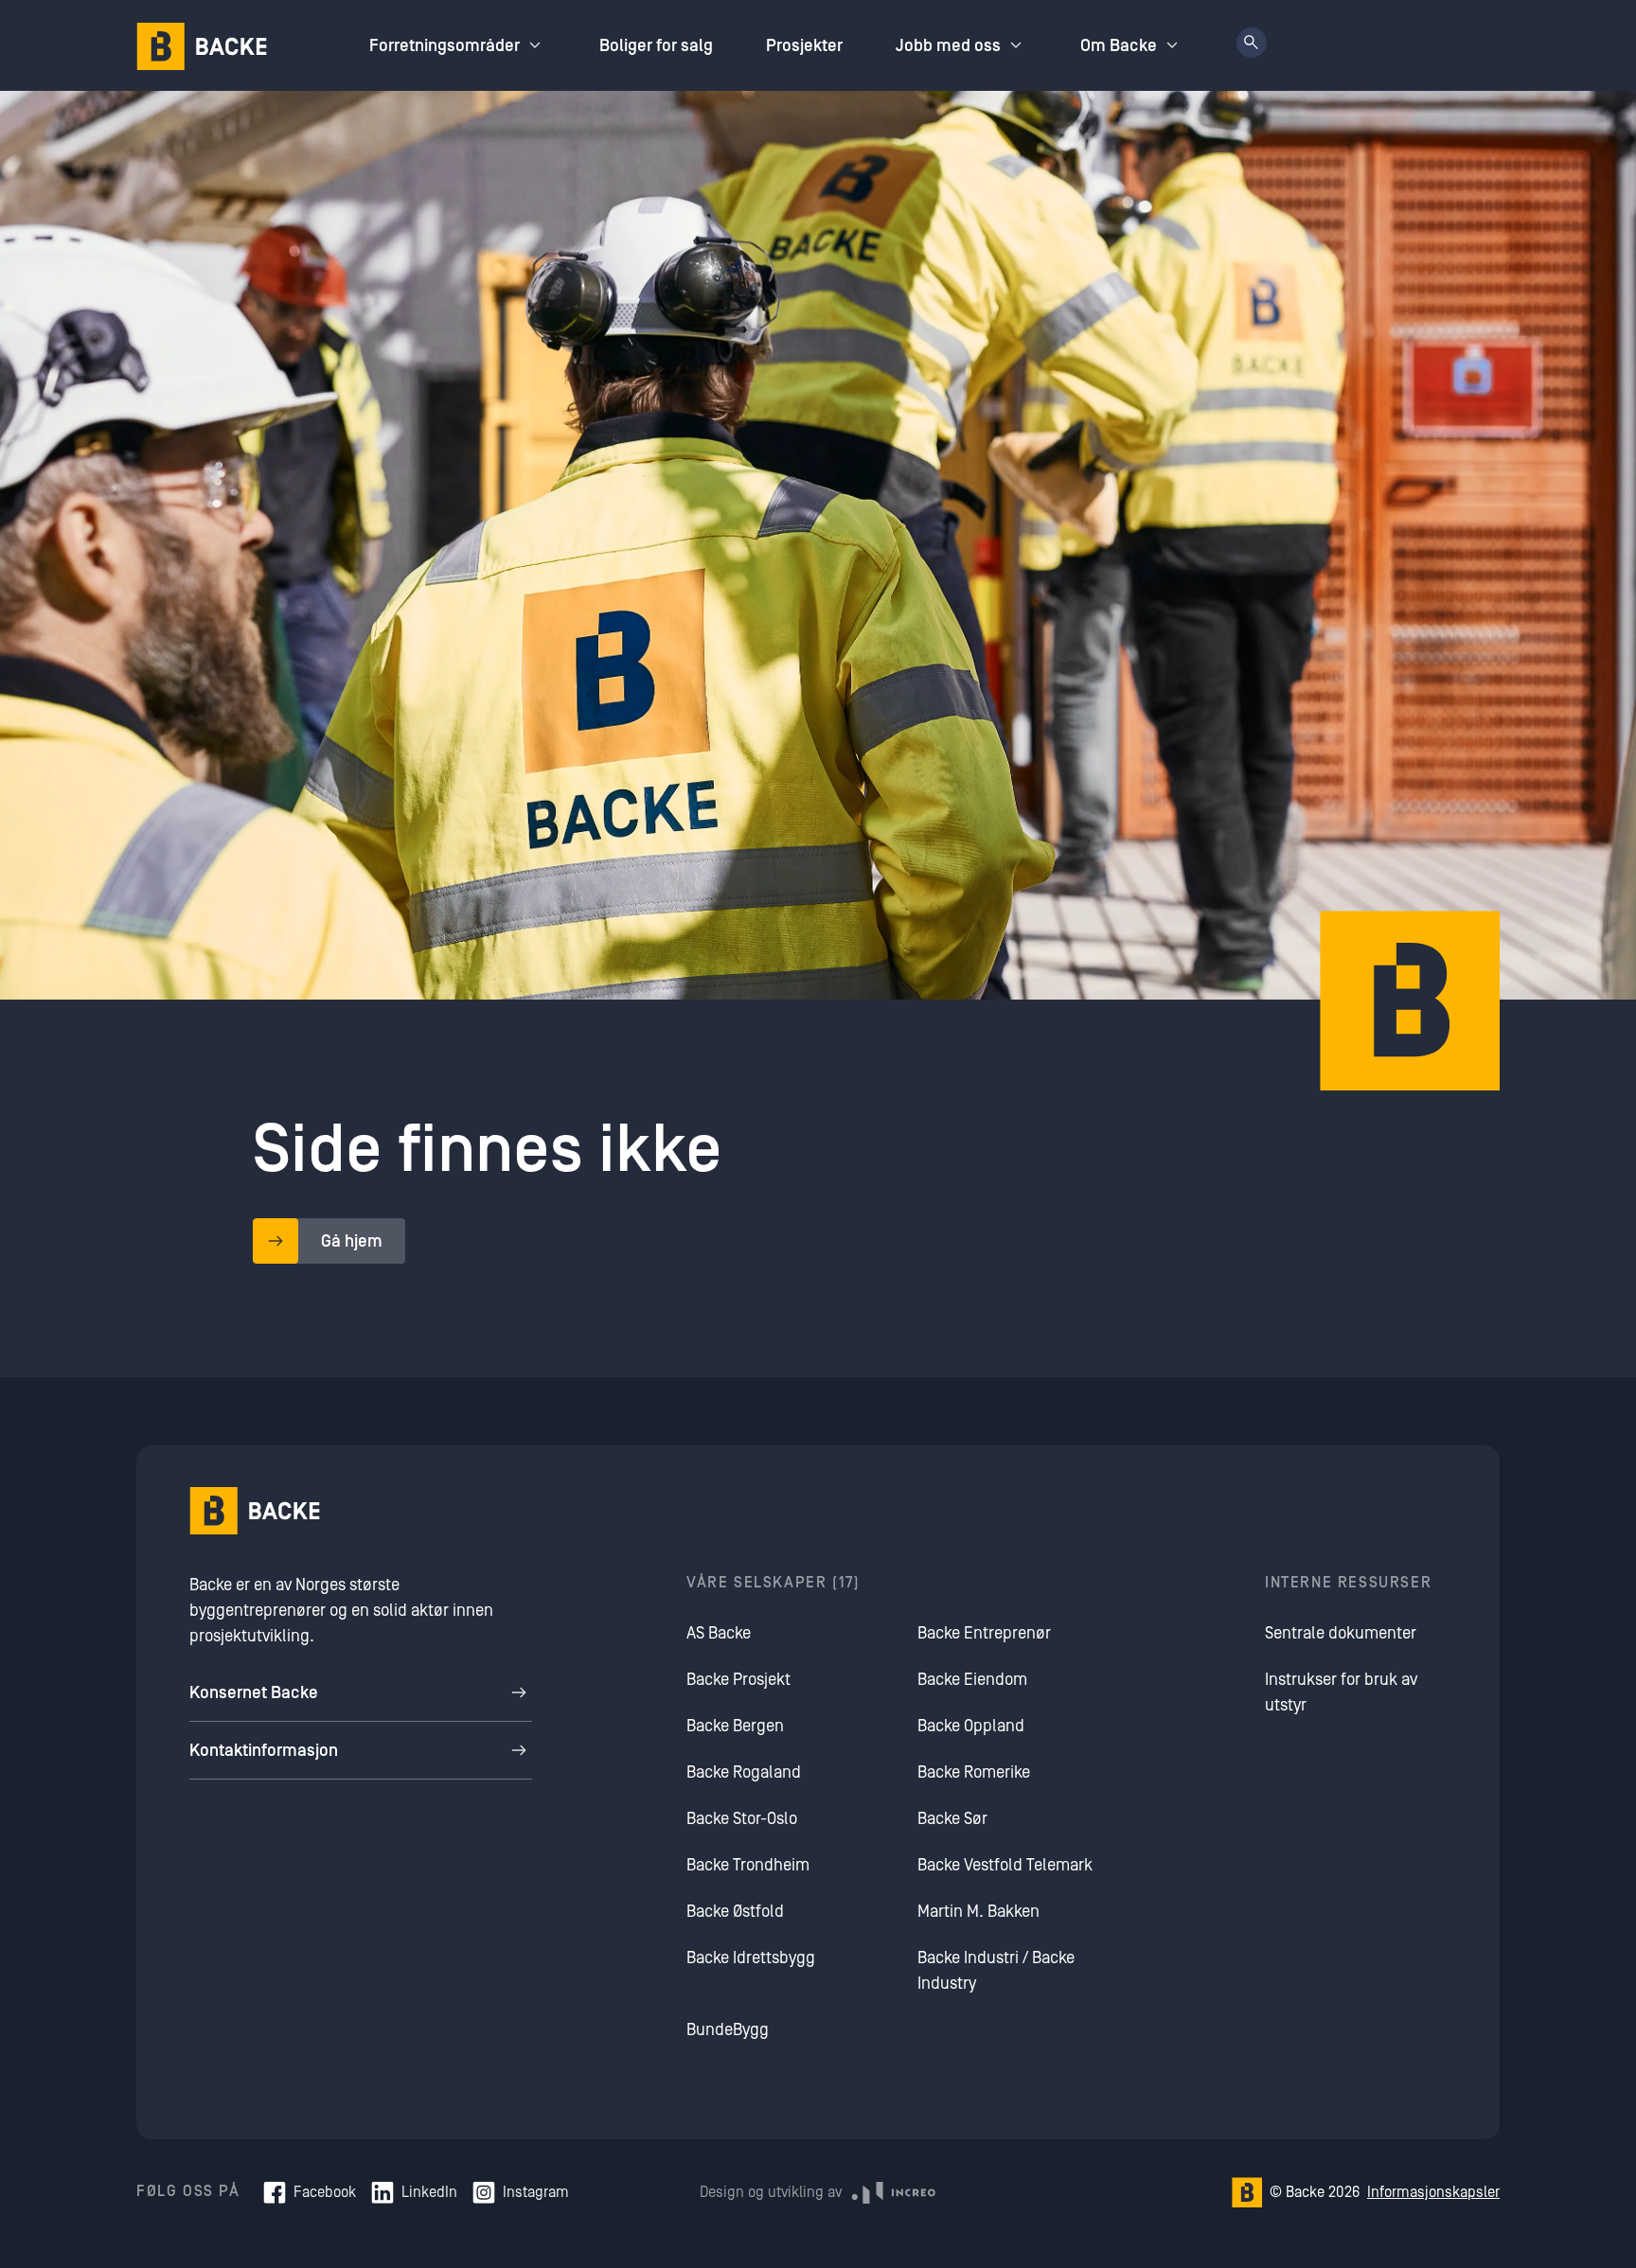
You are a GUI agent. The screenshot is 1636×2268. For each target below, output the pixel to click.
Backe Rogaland (744, 1772)
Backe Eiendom (972, 1680)
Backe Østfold (735, 1912)
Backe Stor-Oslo (742, 1819)
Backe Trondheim (748, 1865)
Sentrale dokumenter (1341, 1633)
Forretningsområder (445, 46)
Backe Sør (952, 1819)
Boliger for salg (656, 46)
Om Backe (1119, 46)
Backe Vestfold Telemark (1005, 1865)
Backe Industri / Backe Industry (996, 1971)
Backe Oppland (971, 1726)
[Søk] (1252, 43)
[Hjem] (202, 46)
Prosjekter (804, 46)
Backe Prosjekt (738, 1680)
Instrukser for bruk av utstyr (1341, 1692)
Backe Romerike (974, 1772)
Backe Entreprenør (984, 1633)
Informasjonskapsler (1433, 2192)
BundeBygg (728, 2030)
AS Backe (719, 1633)
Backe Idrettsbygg (751, 1958)
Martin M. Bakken (978, 1912)
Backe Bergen (735, 1726)
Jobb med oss (948, 46)
